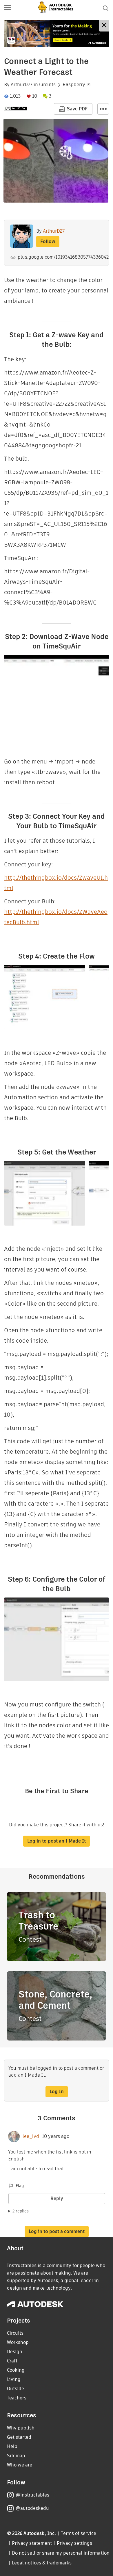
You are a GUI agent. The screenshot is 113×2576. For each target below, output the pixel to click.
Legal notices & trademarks (42, 2563)
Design (15, 2352)
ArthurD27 (22, 85)
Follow (48, 241)
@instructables (32, 2495)
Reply (57, 2198)
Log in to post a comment (57, 2231)
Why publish (21, 2428)
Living (14, 2379)
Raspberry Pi (77, 85)
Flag (20, 2186)
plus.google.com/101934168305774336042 (63, 257)
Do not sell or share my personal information (61, 2553)
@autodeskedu (32, 2508)
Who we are (20, 2465)
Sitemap (16, 2456)
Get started (19, 2437)
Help (12, 2446)
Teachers (17, 2398)
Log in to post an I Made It (57, 1841)
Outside (16, 2389)
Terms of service (79, 2533)
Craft (12, 2361)
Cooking (16, 2370)
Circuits (47, 85)
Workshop (18, 2342)
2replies (21, 2211)
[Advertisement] (57, 34)
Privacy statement (32, 2543)
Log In (57, 2092)
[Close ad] (104, 26)
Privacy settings (75, 2543)
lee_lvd (31, 2136)
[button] (8, 8)
